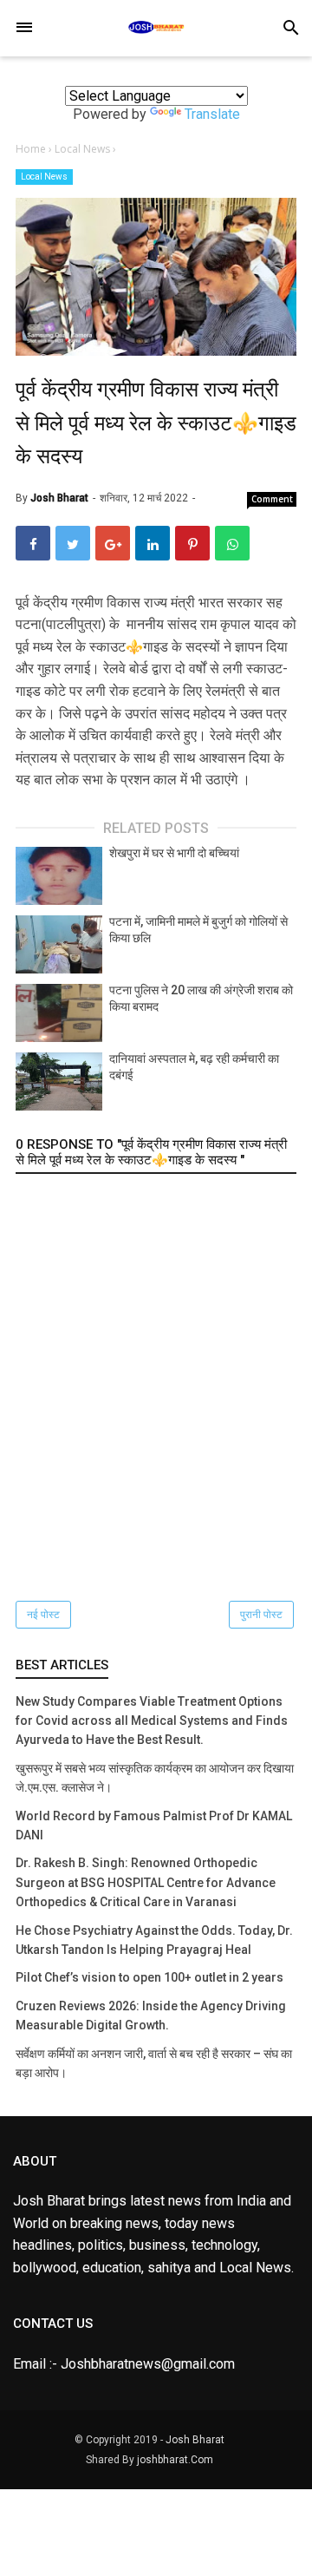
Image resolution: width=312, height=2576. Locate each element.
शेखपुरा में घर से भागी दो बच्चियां (174, 853)
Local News (44, 177)
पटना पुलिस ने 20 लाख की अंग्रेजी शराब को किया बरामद (201, 999)
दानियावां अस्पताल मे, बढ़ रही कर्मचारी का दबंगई (194, 1067)
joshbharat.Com (175, 2460)
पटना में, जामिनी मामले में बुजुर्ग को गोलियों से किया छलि (198, 930)
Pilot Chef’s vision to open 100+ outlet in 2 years (149, 1977)
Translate (212, 114)
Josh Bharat (195, 2440)
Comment (272, 499)
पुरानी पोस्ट (261, 1615)
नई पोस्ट (43, 1615)
